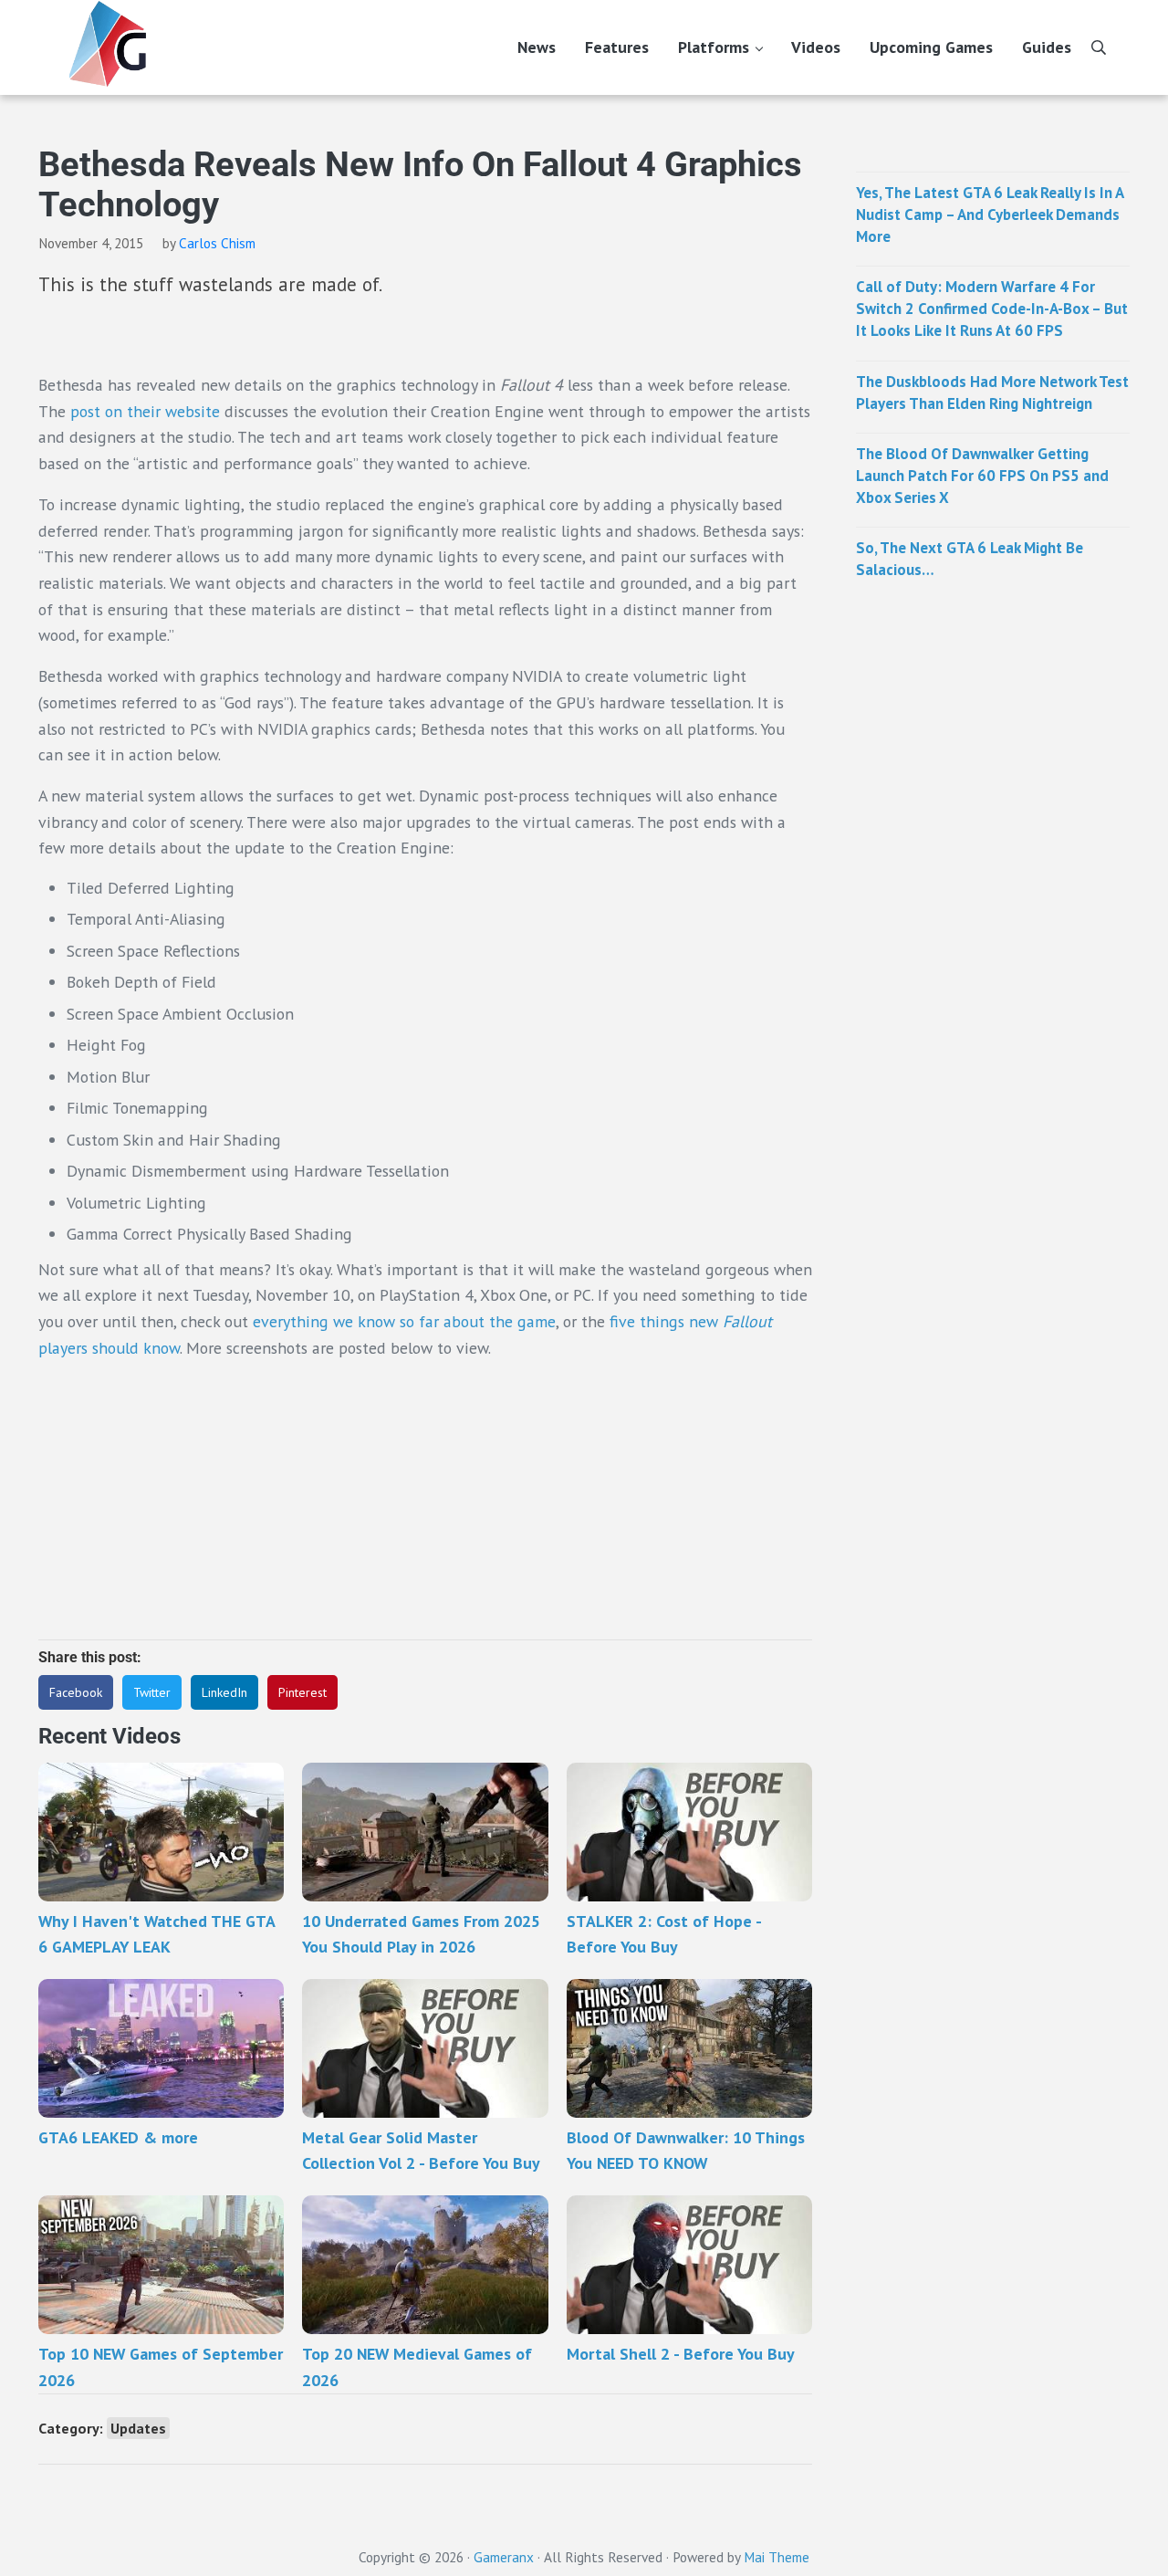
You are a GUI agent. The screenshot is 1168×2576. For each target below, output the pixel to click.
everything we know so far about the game (404, 1321)
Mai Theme (777, 2557)
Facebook (76, 1692)
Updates (138, 2428)
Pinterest (302, 1692)
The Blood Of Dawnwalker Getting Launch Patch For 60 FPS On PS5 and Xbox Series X (982, 476)
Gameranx (504, 2557)
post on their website (145, 411)
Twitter (152, 1692)
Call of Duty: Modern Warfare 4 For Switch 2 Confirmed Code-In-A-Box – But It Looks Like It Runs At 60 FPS (992, 309)
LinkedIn (224, 1692)
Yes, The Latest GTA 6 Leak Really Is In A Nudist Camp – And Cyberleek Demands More (990, 215)
